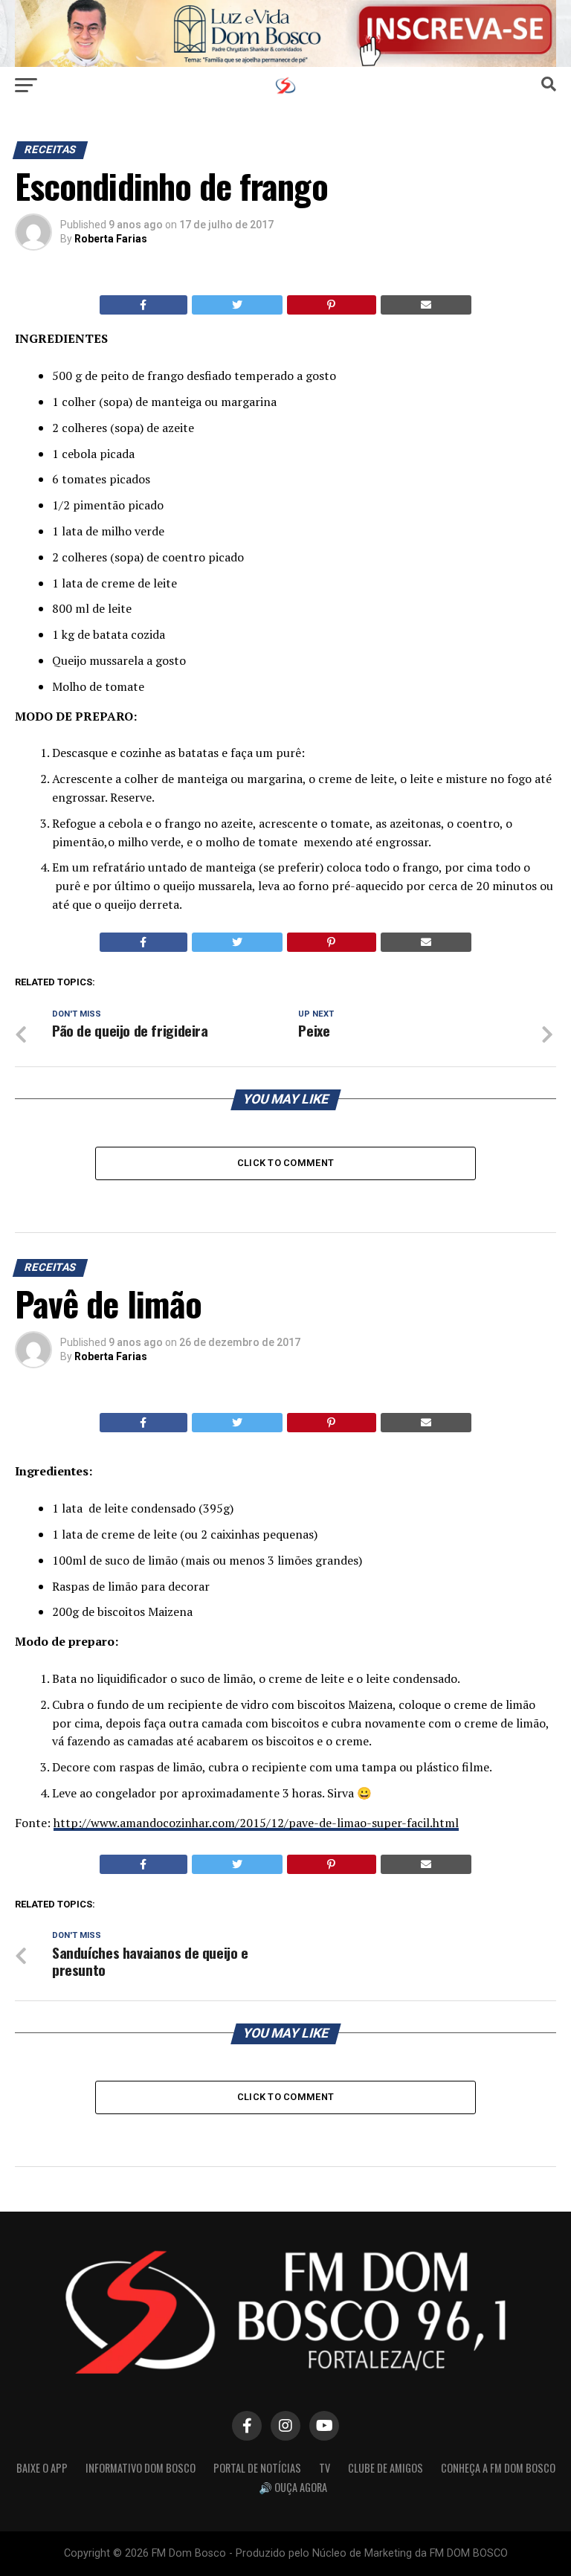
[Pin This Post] (332, 305)
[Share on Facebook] (143, 305)
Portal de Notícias (257, 2468)
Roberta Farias (111, 239)
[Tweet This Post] (238, 305)
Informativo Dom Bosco (141, 2468)
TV (325, 2468)
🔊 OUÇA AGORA (293, 2487)
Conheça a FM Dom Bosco (498, 2468)
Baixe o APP (42, 2468)
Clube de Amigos (385, 2468)
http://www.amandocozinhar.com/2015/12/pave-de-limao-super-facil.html (256, 1823)
